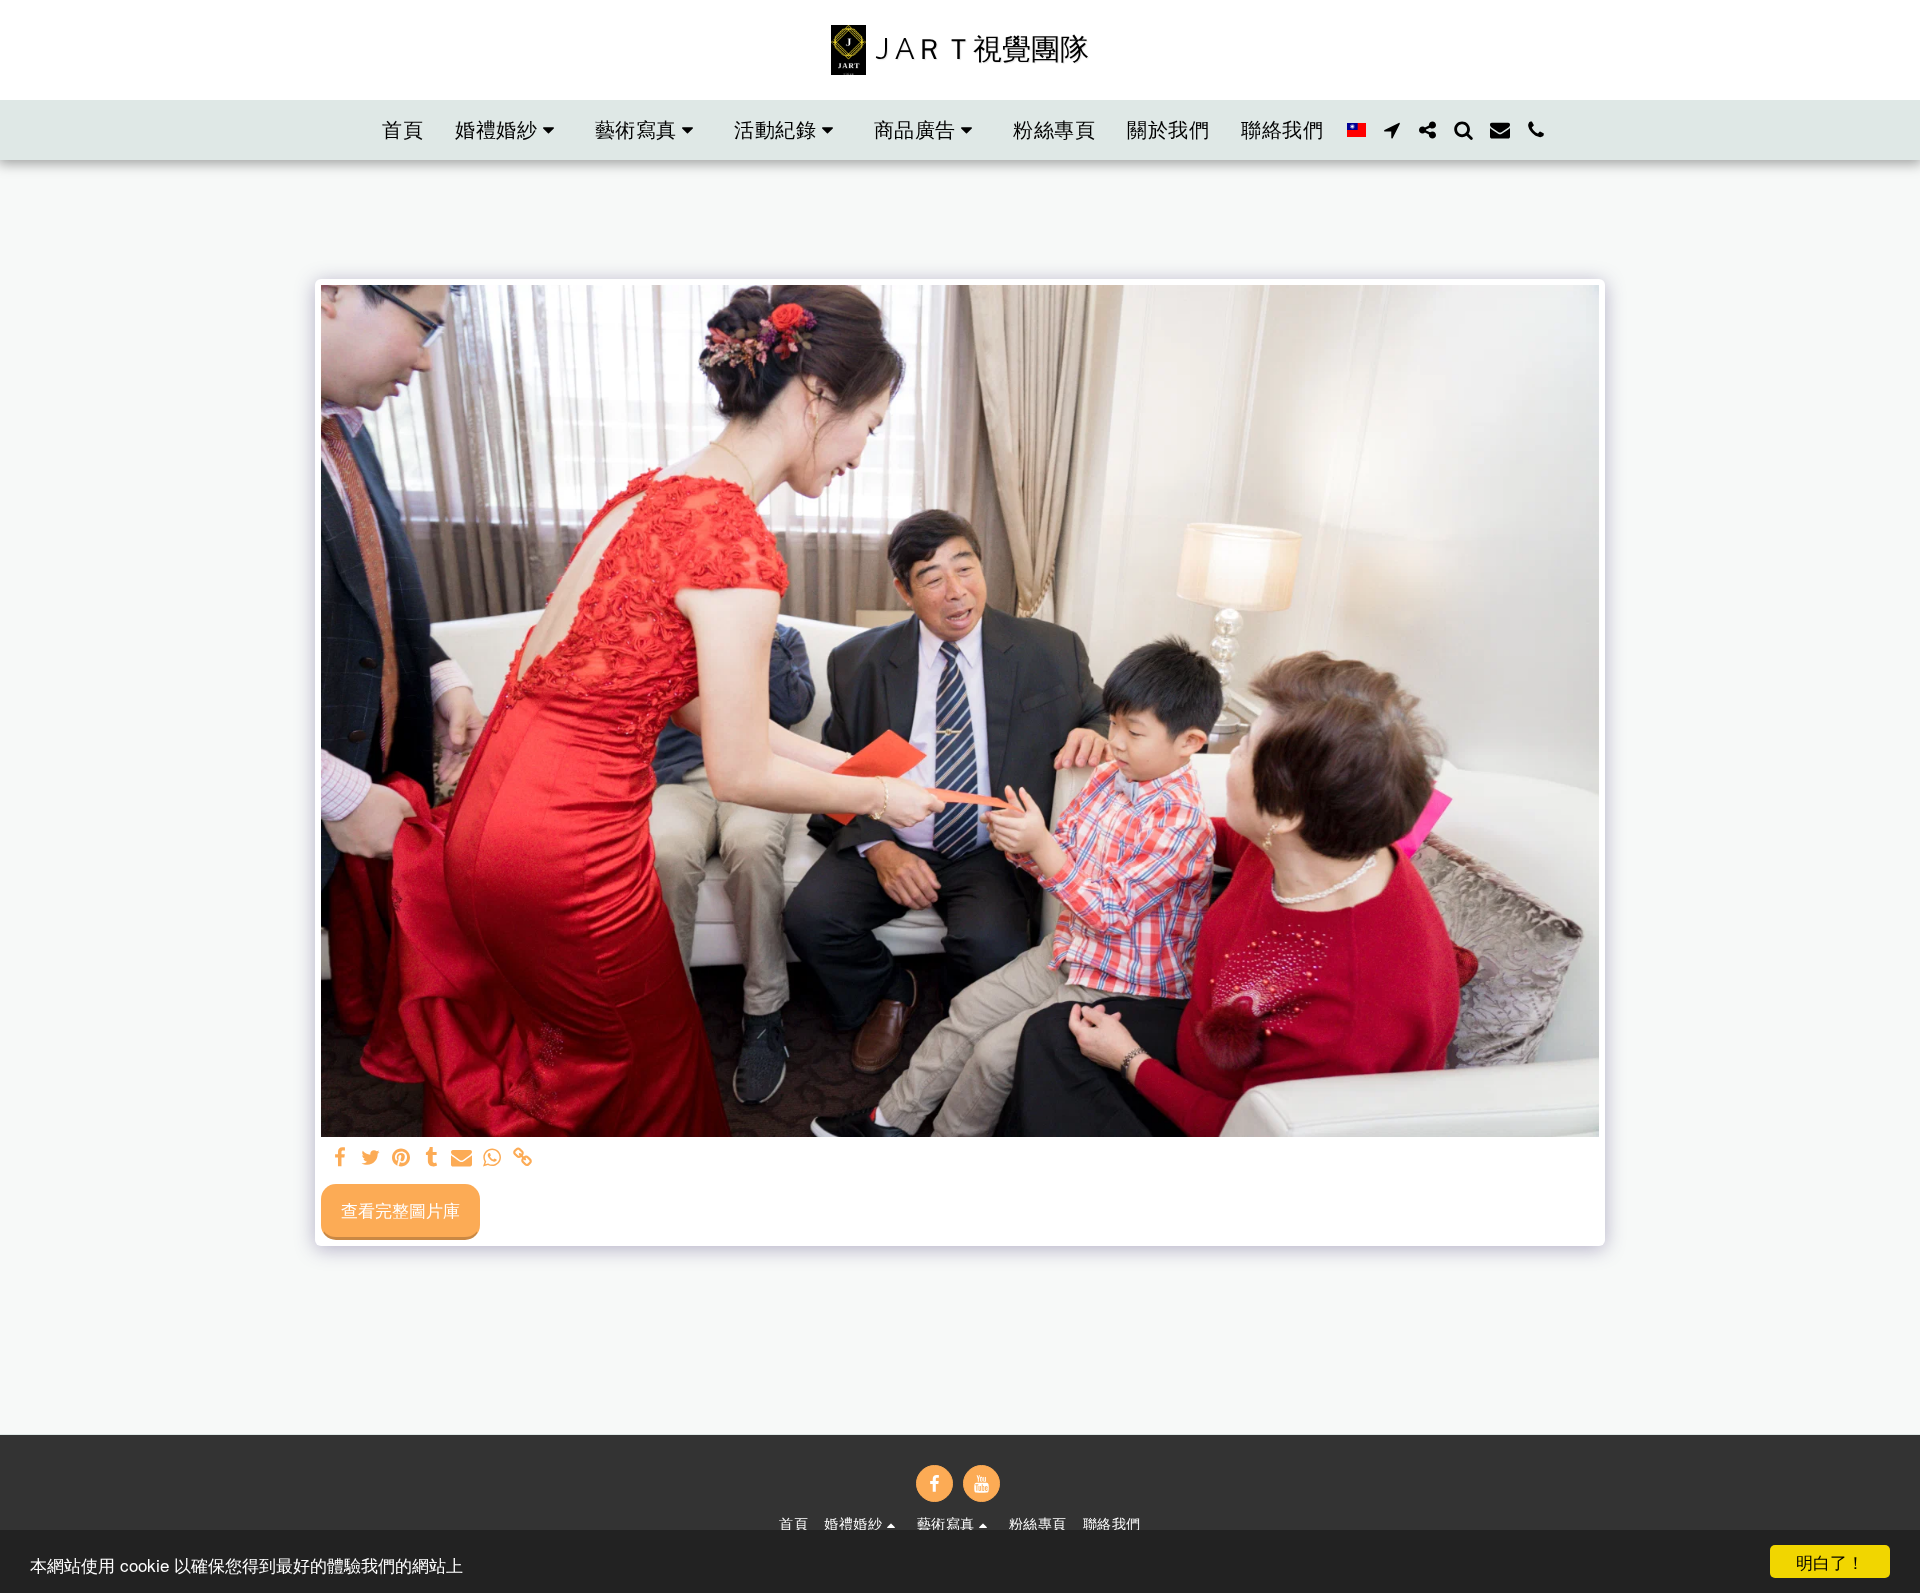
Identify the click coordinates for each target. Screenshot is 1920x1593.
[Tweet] (371, 1158)
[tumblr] (432, 1158)
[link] (523, 1158)
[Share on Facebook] (341, 1158)
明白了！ (1830, 1561)
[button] (509, 130)
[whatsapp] (492, 1158)
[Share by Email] (462, 1158)
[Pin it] (401, 1158)
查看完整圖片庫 (400, 1210)
